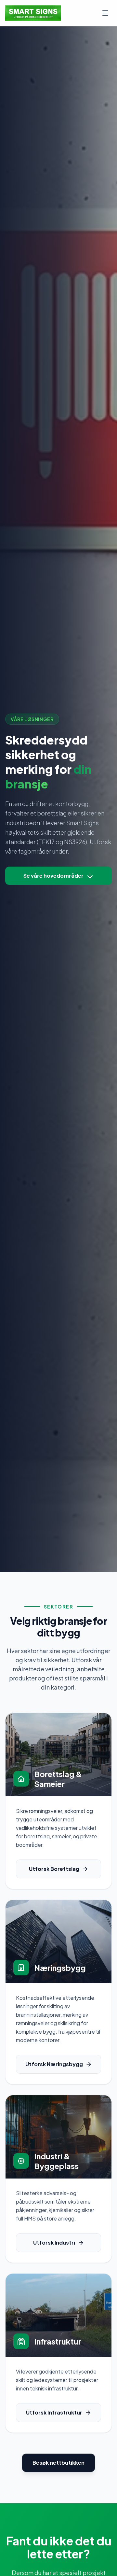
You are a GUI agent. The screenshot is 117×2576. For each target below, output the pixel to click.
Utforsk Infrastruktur (54, 2412)
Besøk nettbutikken (58, 2463)
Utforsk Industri (54, 2242)
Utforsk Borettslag (54, 1869)
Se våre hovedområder (53, 876)
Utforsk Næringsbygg (54, 2064)
